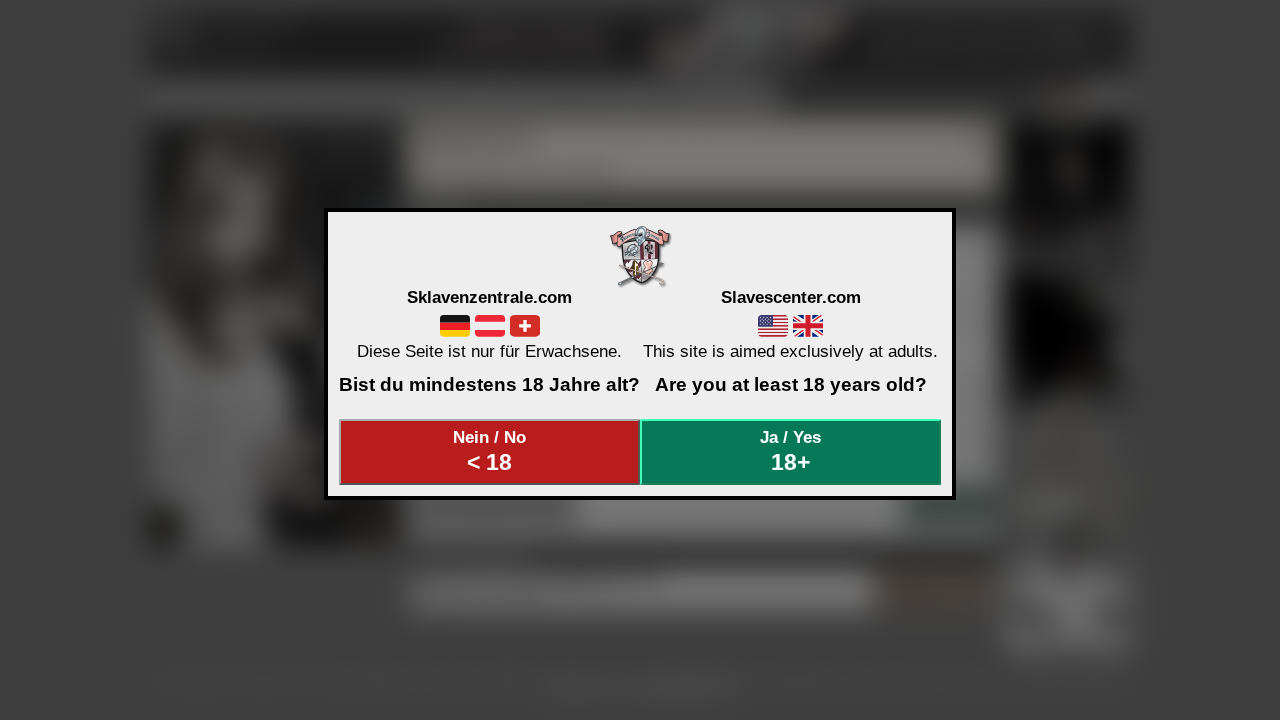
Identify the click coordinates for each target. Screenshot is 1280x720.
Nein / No (489, 451)
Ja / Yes (790, 451)
